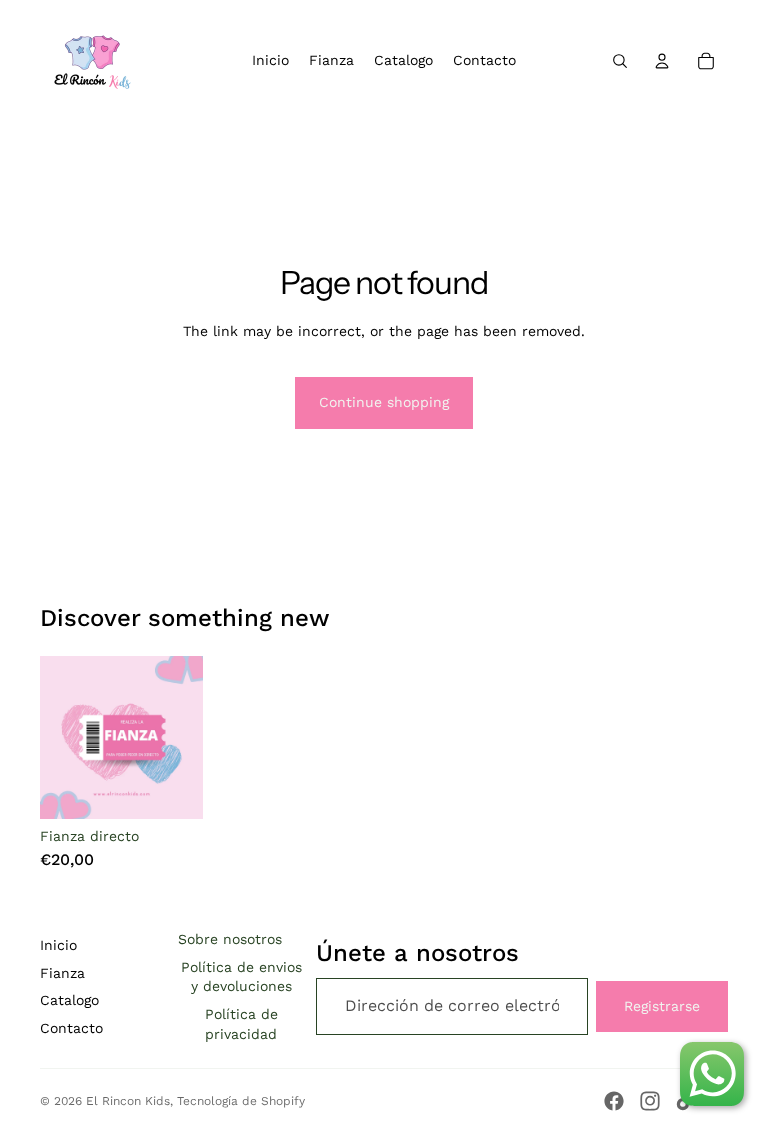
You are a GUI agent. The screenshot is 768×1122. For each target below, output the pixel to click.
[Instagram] (650, 1101)
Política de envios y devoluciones (241, 977)
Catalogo (69, 1000)
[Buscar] (620, 61)
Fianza (62, 973)
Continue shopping (384, 402)
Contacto (71, 1028)
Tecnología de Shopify (241, 1101)
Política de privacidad (241, 1024)
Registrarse (662, 1006)
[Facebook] (614, 1101)
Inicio (58, 945)
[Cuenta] (662, 61)
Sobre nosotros (230, 939)
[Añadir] (172, 789)
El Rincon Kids (128, 1101)
